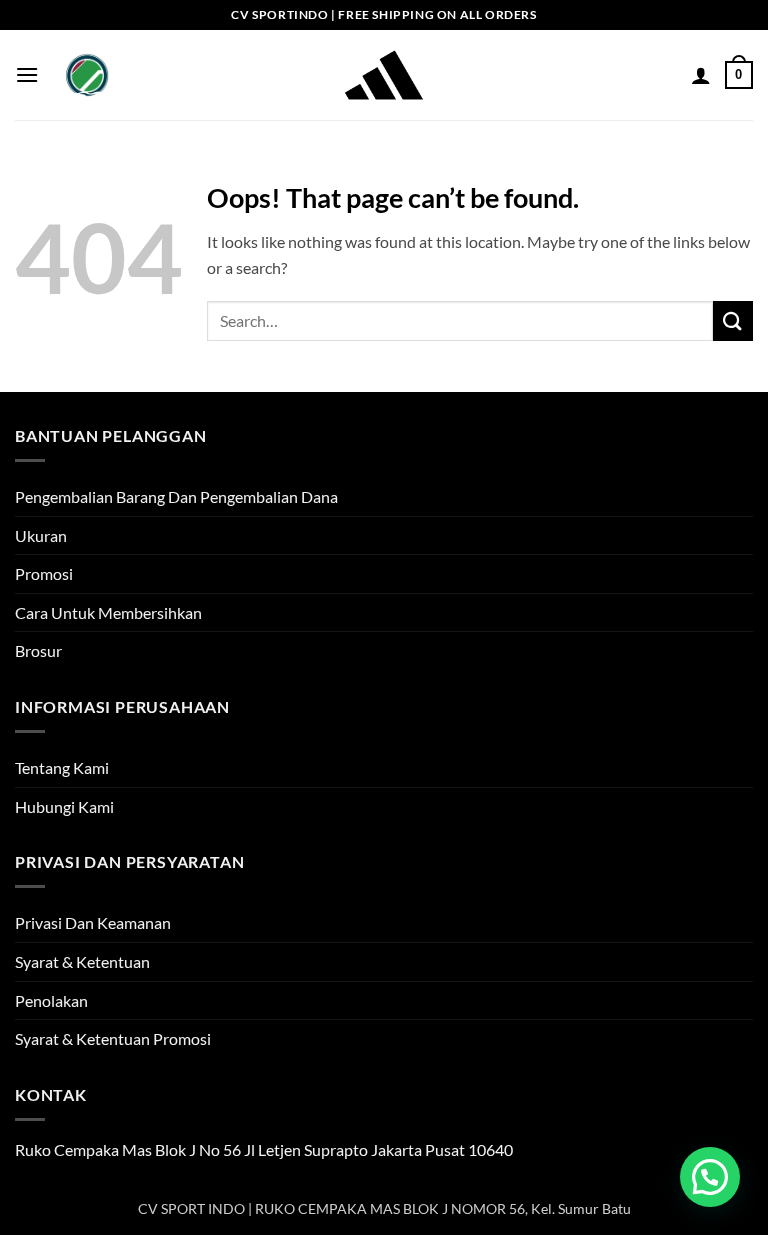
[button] (27, 74)
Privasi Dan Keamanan (93, 922)
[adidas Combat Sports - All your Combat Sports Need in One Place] (384, 75)
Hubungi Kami (64, 806)
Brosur (38, 650)
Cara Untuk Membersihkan (108, 612)
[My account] (701, 75)
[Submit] (733, 320)
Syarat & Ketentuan (82, 961)
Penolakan (51, 1000)
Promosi (44, 573)
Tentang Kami (62, 767)
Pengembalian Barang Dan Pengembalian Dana (176, 496)
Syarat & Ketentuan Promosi (113, 1038)
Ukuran (41, 535)
